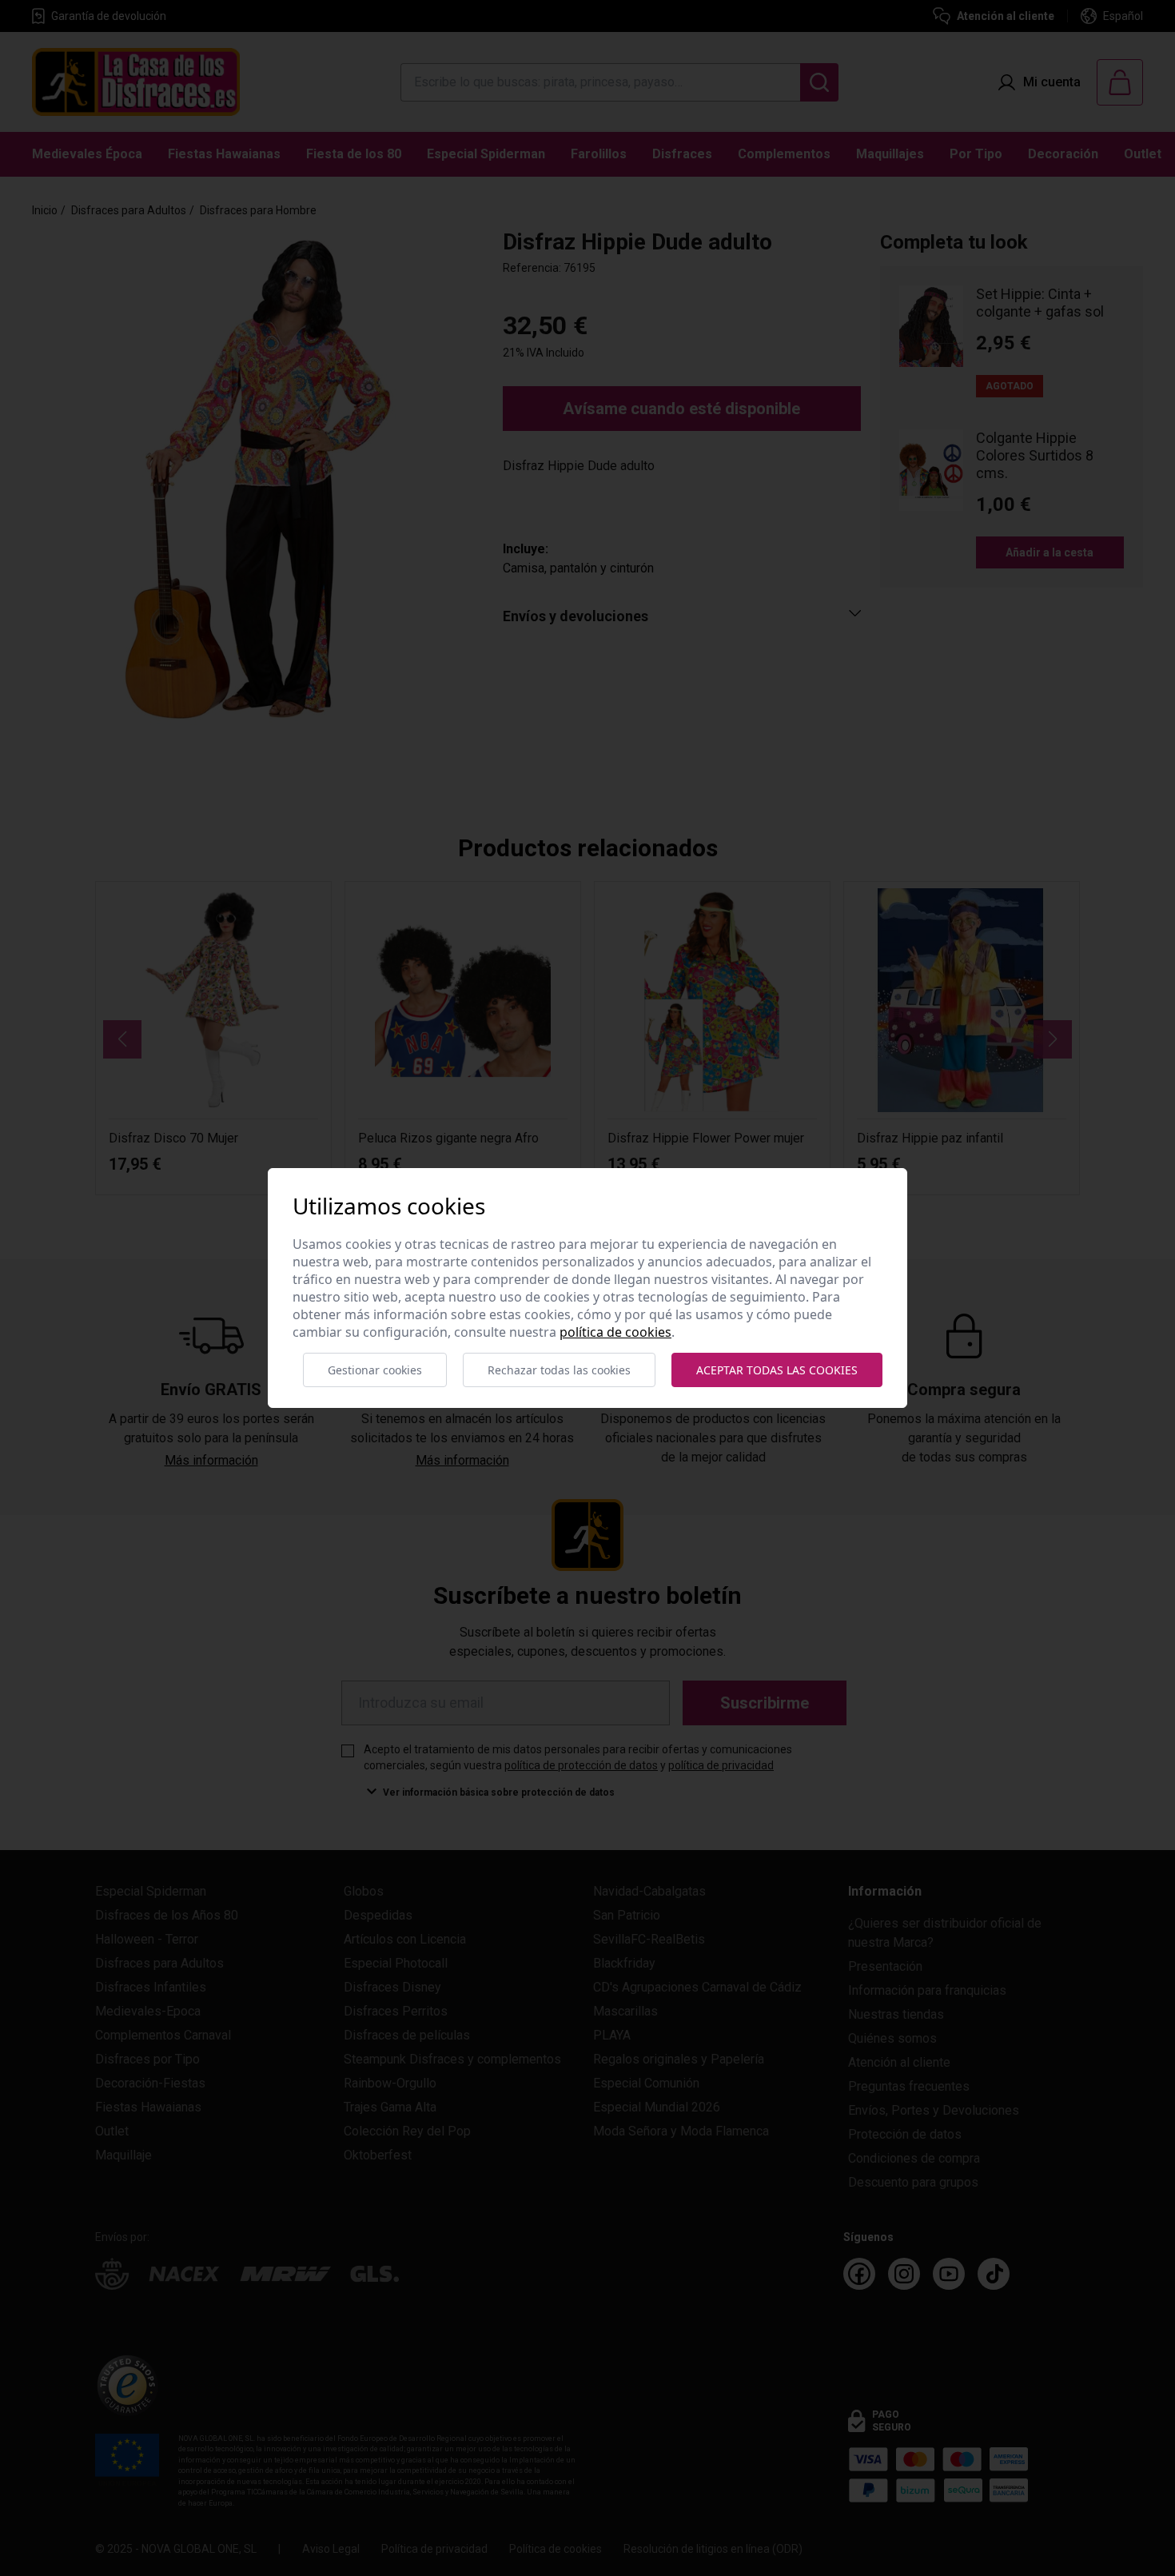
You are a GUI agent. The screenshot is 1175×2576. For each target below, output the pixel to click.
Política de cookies (615, 1332)
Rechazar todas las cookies (559, 1370)
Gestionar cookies (375, 1370)
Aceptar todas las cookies (777, 1370)
